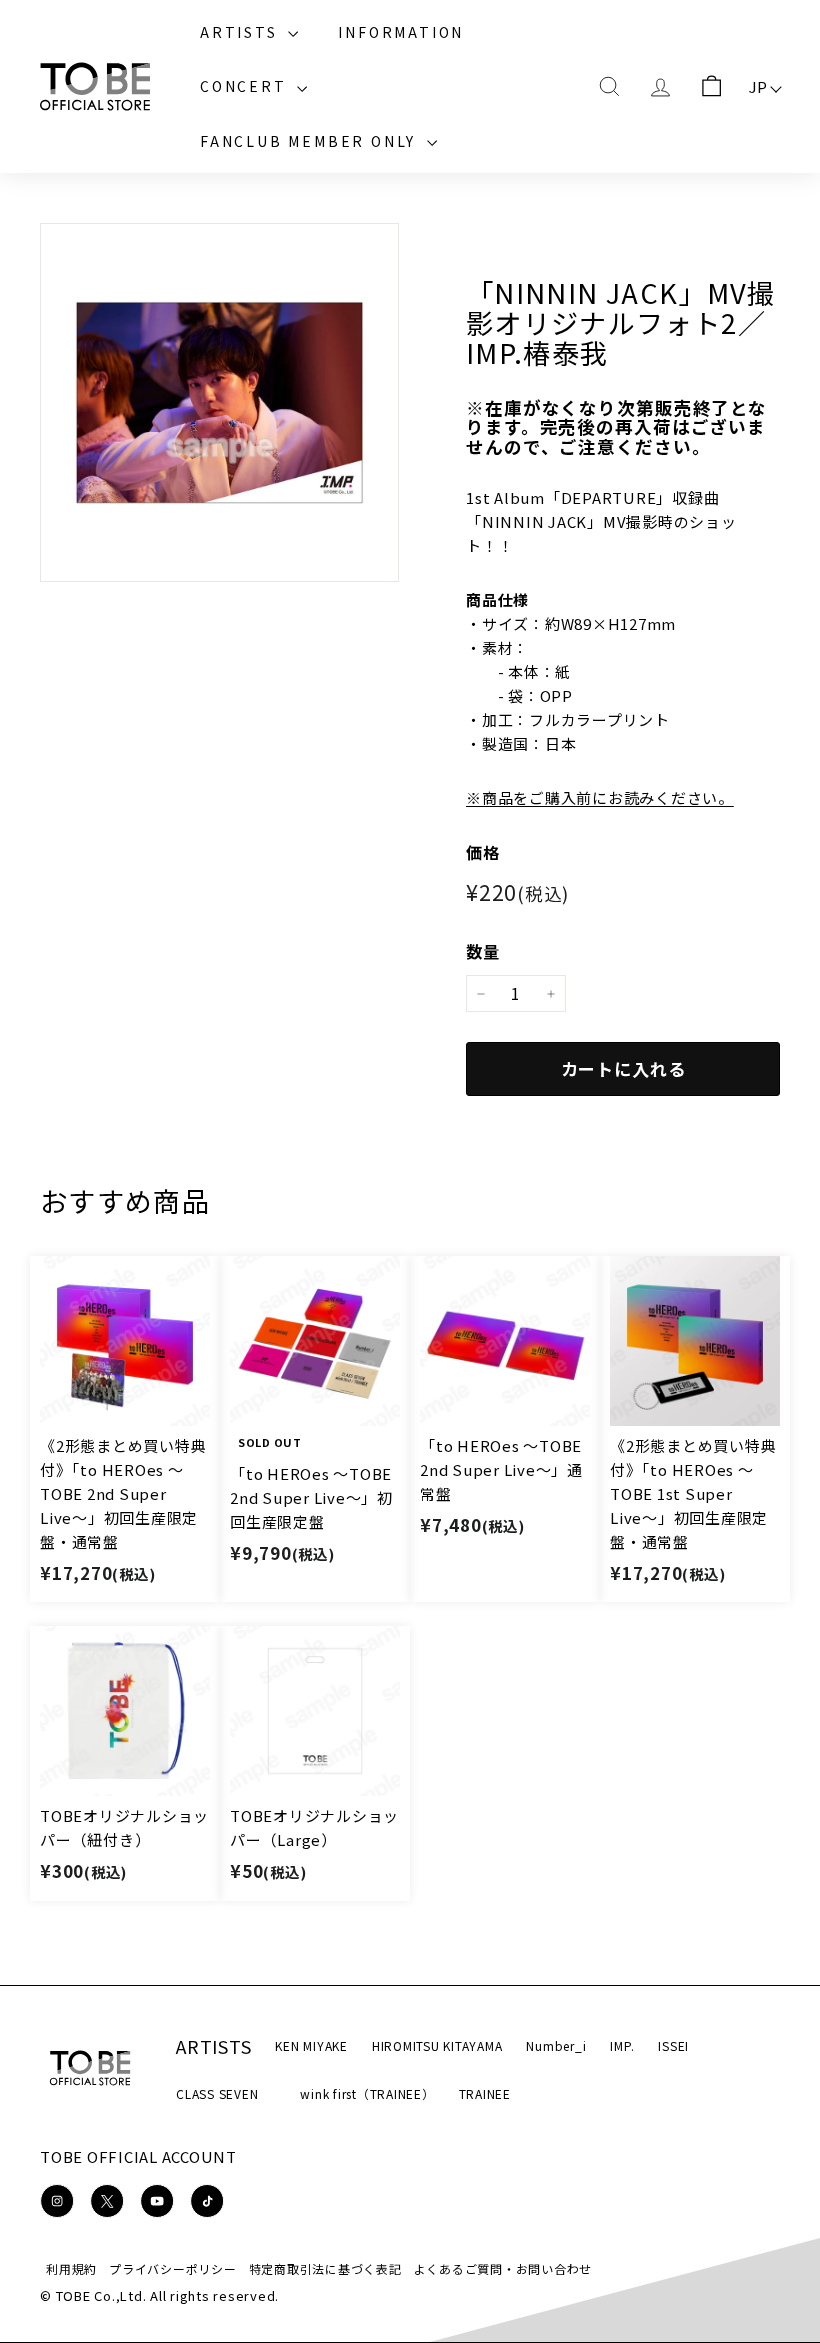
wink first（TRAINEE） (367, 2093)
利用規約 (71, 2268)
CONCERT (246, 86)
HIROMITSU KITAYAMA (437, 2045)
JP (759, 86)
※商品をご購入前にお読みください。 (600, 797)
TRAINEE (485, 2093)
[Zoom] (219, 402)
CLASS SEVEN (217, 2093)
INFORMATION (401, 32)
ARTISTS (241, 32)
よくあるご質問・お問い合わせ (503, 2268)
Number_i (556, 2045)
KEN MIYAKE (311, 2045)
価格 (483, 852)
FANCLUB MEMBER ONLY (311, 141)
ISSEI (673, 2045)
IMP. (622, 2045)
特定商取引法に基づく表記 (325, 2268)
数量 (483, 951)
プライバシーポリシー (173, 2268)
